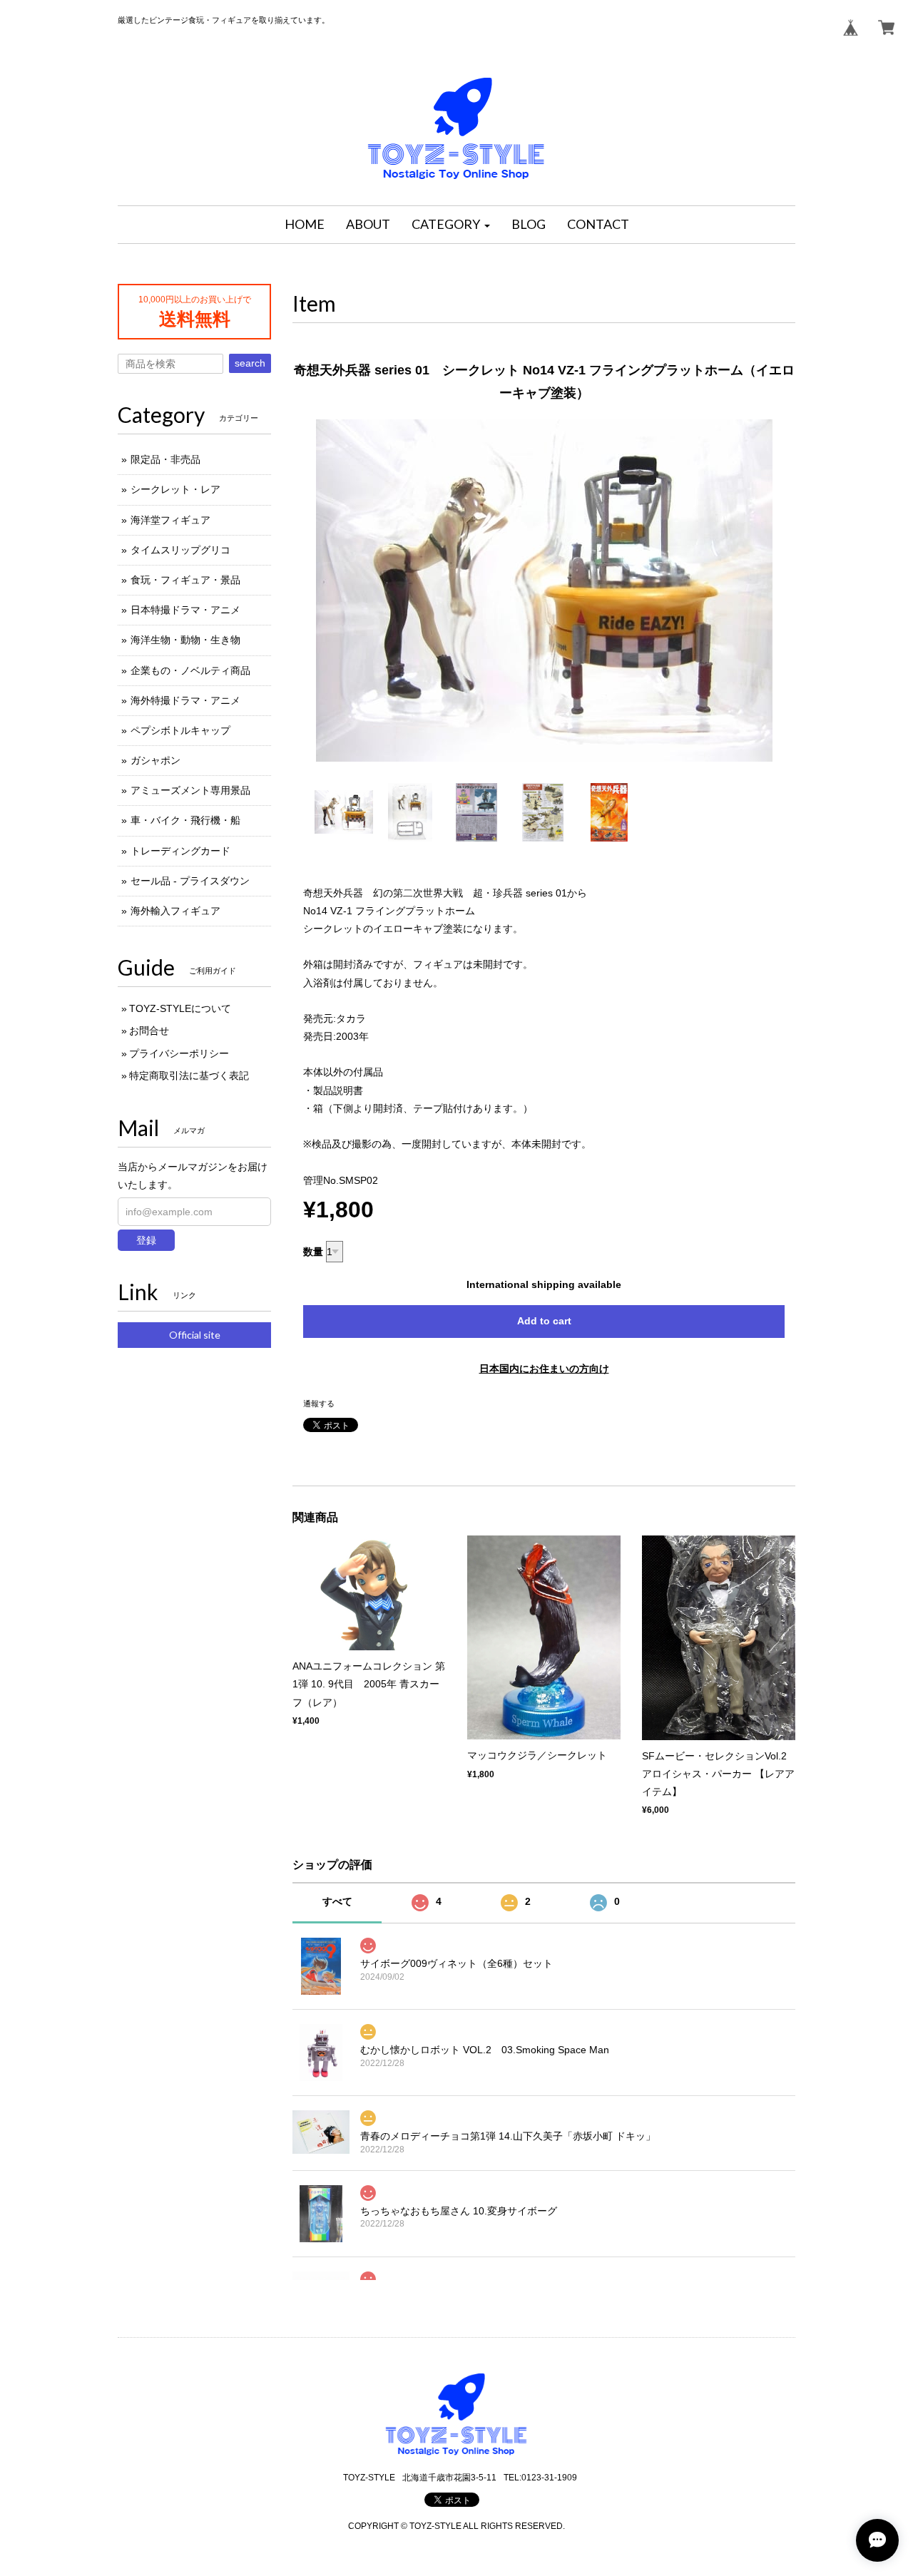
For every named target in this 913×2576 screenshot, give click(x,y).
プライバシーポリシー (179, 1053)
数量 (313, 1252)
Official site (195, 1335)
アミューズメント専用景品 (190, 790)
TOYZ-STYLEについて (180, 1008)
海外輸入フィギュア (175, 911)
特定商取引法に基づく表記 (189, 1075)
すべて (337, 1901)
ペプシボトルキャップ (180, 730)
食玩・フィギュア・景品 (185, 580)
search (250, 363)
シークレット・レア (175, 489)
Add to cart (544, 1321)
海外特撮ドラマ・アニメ (185, 700)
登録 (146, 1240)
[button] (451, 225)
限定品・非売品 (165, 459)
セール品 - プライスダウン (190, 881)
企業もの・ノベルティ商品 (190, 670)
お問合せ (149, 1031)
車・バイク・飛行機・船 (185, 820)
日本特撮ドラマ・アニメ (185, 610)
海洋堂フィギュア (170, 520)
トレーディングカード (180, 851)
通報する (319, 1404)
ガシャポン (155, 760)
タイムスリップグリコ (180, 550)
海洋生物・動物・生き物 (185, 640)
